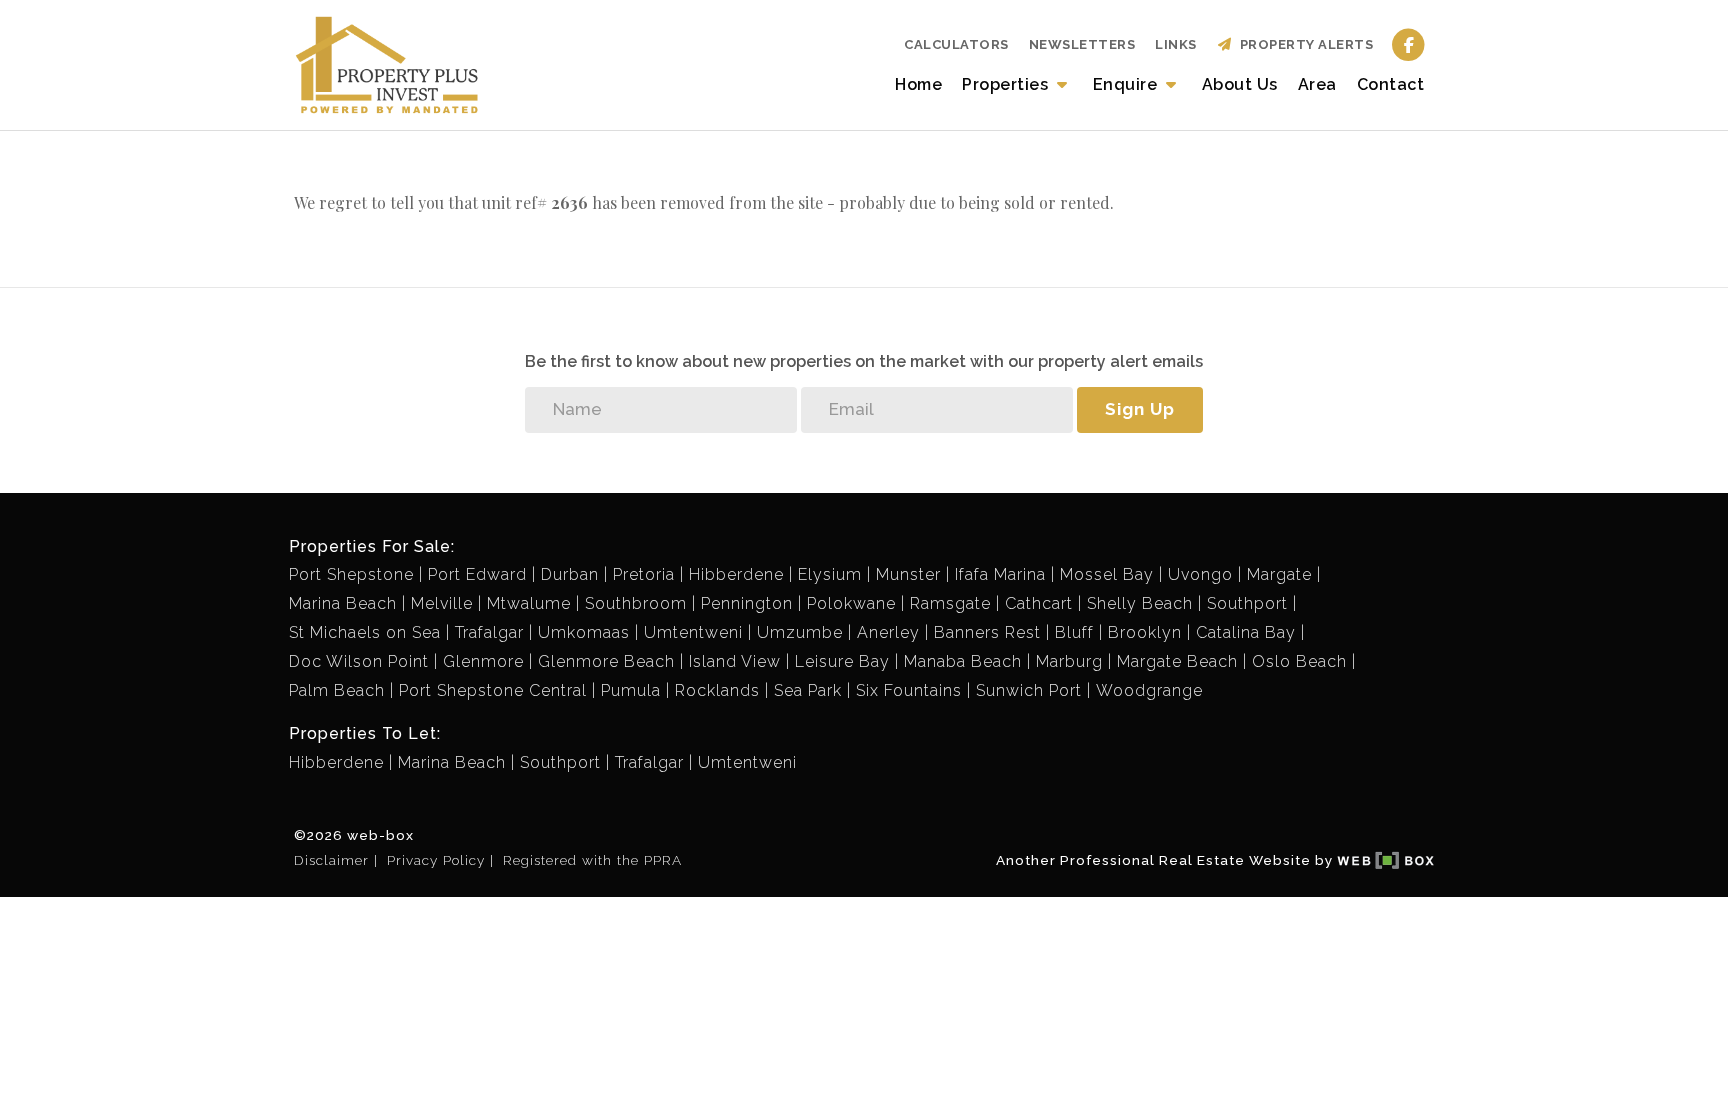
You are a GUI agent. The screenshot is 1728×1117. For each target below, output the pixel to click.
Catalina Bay (1246, 632)
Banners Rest (987, 632)
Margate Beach (1177, 661)
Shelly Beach (1140, 603)
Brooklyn (1145, 632)
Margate (1279, 574)
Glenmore (483, 661)
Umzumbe (800, 632)
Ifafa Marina (1000, 574)
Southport (1247, 603)
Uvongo (1200, 574)
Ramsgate (950, 603)
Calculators (956, 44)
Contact (1391, 84)
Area (1317, 84)
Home (918, 84)
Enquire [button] (1127, 84)
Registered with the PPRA (592, 860)
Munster (908, 574)
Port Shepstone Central (493, 690)
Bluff (1074, 632)
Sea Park (808, 690)
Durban (570, 574)
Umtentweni (693, 632)
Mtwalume (529, 603)
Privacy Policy (436, 860)
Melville (442, 603)
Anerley (888, 632)
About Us (1240, 84)
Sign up (1140, 409)
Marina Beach (343, 603)
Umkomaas (584, 632)
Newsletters (1082, 44)
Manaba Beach (963, 661)
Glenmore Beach (606, 661)
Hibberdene (736, 574)
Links (1176, 44)
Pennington (747, 603)
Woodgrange (1149, 690)
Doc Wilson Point (359, 661)
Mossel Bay (1107, 574)
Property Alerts (1303, 44)
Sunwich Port (1029, 690)
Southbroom (636, 603)
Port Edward (477, 574)
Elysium (830, 574)
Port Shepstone (351, 574)
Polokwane (851, 603)
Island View (735, 661)
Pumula (631, 690)
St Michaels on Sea (365, 632)
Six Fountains (909, 690)
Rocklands (717, 690)
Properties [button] (1007, 84)
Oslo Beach (1299, 661)
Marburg (1069, 661)
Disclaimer (331, 860)
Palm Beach (337, 690)
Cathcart (1039, 603)
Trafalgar (489, 632)
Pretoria (644, 574)
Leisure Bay (842, 661)
